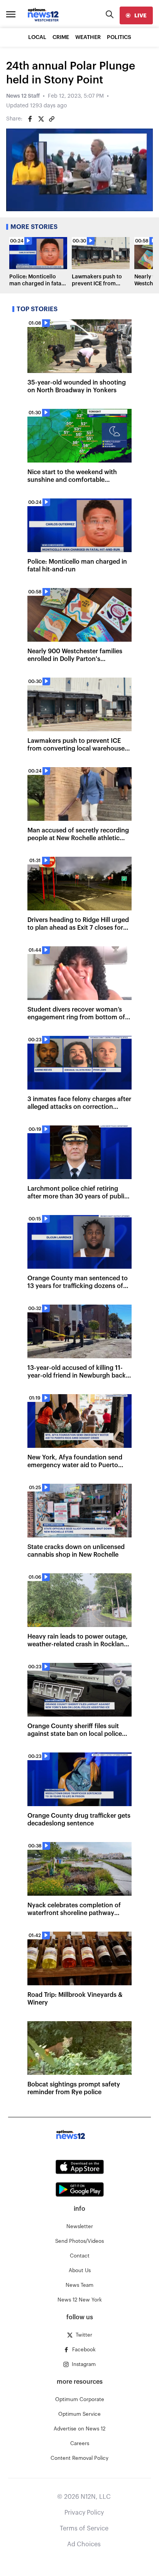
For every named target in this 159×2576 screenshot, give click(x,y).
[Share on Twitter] (41, 119)
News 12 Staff (23, 96)
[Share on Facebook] (30, 119)
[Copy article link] (52, 119)
